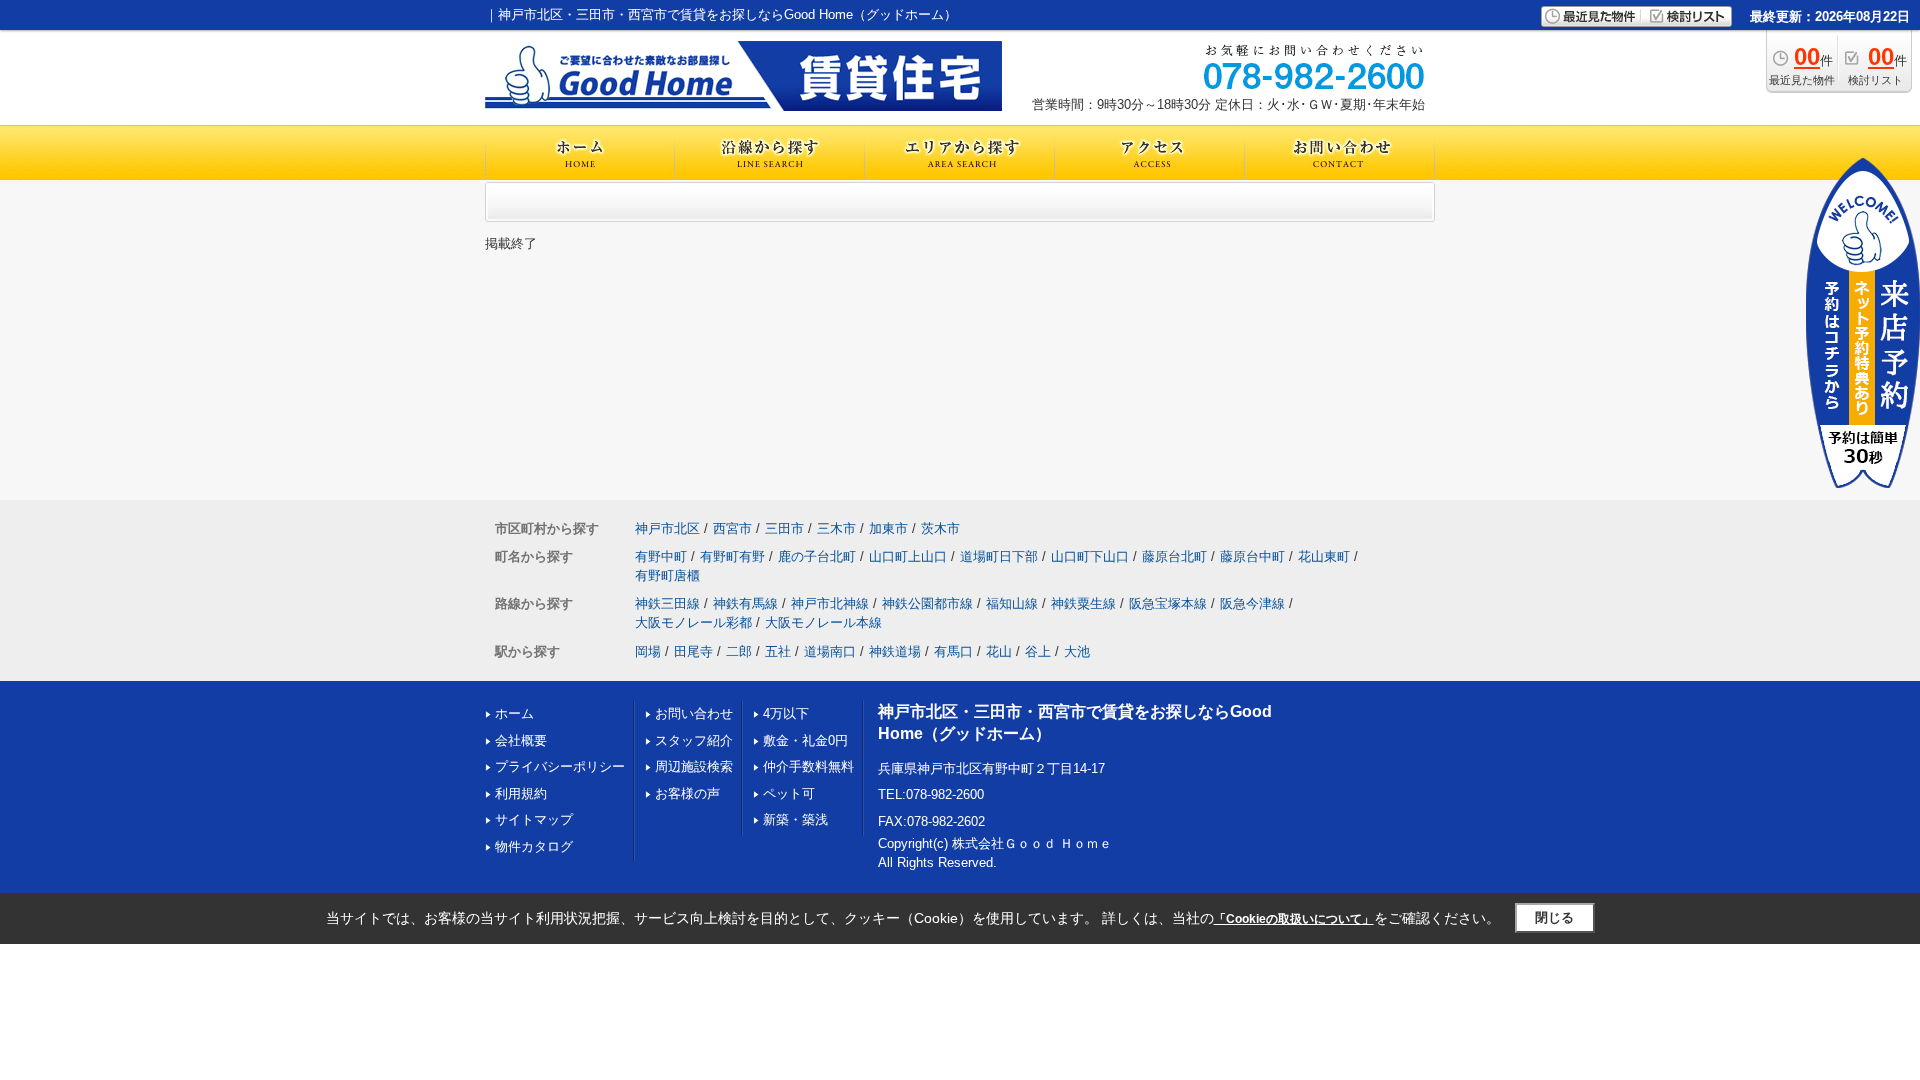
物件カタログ (534, 846)
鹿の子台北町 (817, 556)
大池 (1077, 651)
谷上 (1038, 651)
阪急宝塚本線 (1168, 603)
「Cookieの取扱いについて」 (1294, 919)
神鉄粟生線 (1083, 603)
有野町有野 (732, 556)
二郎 (739, 651)
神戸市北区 (667, 528)
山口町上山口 (908, 556)
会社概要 (521, 740)
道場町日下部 (999, 556)
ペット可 (789, 793)
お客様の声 (687, 793)
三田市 (784, 528)
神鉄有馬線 (745, 603)
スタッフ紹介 (694, 740)
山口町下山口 (1090, 556)
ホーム (514, 713)
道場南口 (830, 651)
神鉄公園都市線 (927, 603)
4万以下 (786, 713)
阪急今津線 (1252, 603)
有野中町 (661, 556)
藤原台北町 (1174, 556)
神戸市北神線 (830, 603)
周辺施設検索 (694, 766)
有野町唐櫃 (667, 575)
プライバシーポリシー (560, 766)
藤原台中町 (1252, 556)
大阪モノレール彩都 (693, 622)
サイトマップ (534, 819)
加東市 (888, 528)
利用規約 (521, 793)
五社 (778, 651)
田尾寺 (693, 651)
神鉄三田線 (667, 603)
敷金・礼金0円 (805, 740)
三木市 (836, 528)
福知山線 (1012, 603)
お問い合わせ (694, 713)
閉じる (1554, 917)
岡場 (648, 651)
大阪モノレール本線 (823, 622)
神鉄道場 (895, 651)
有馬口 (953, 651)
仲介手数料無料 (808, 766)
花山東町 (1324, 556)
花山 (999, 651)
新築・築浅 (795, 819)
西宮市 (732, 528)
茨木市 (940, 528)
